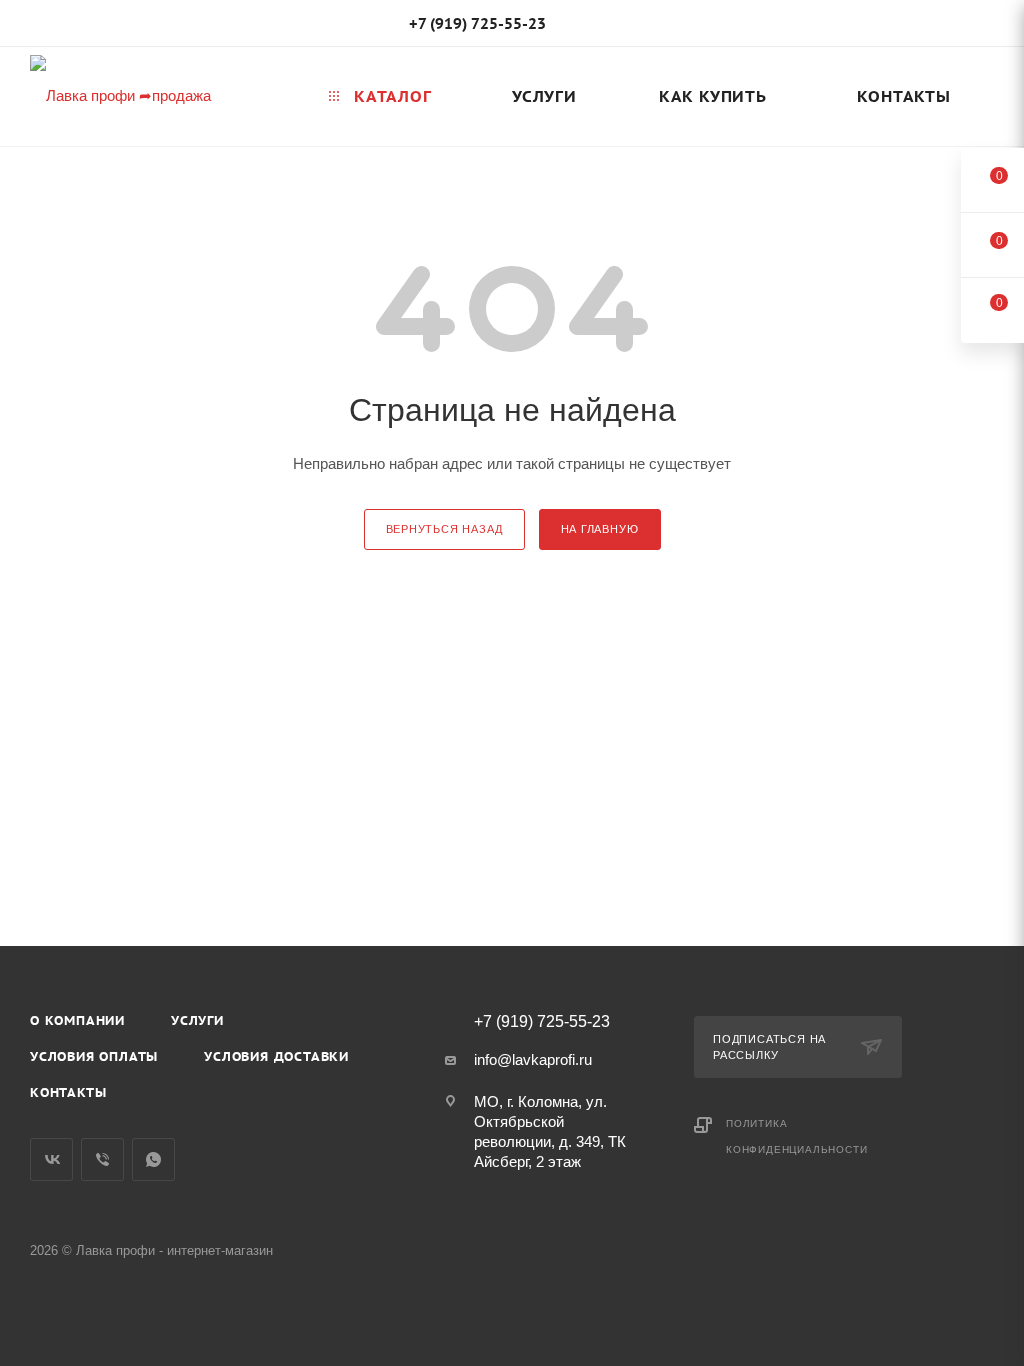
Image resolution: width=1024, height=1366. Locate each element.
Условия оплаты (94, 1056)
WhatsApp (153, 1159)
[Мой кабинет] (985, 26)
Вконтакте (51, 1159)
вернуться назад (444, 529)
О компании (77, 1020)
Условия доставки (276, 1056)
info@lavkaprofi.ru (533, 1059)
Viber (102, 1159)
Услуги (197, 1020)
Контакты (68, 1092)
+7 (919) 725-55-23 (477, 23)
